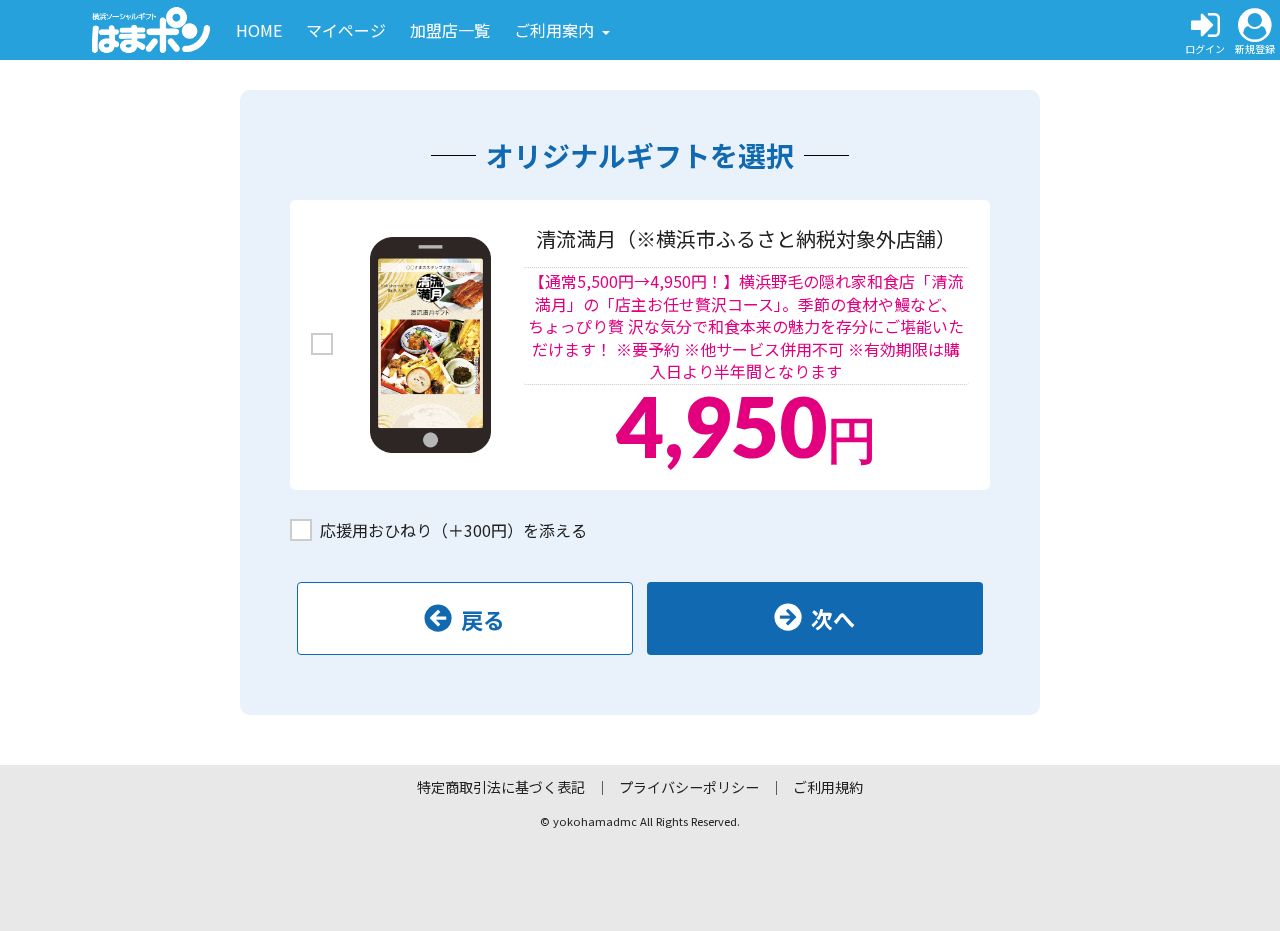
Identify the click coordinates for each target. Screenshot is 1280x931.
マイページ (346, 30)
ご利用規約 (828, 787)
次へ (833, 618)
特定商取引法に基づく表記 (501, 787)
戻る (483, 619)
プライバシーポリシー (689, 787)
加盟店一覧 (450, 30)
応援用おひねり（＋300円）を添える (453, 530)
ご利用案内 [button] (556, 30)
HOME (259, 30)
